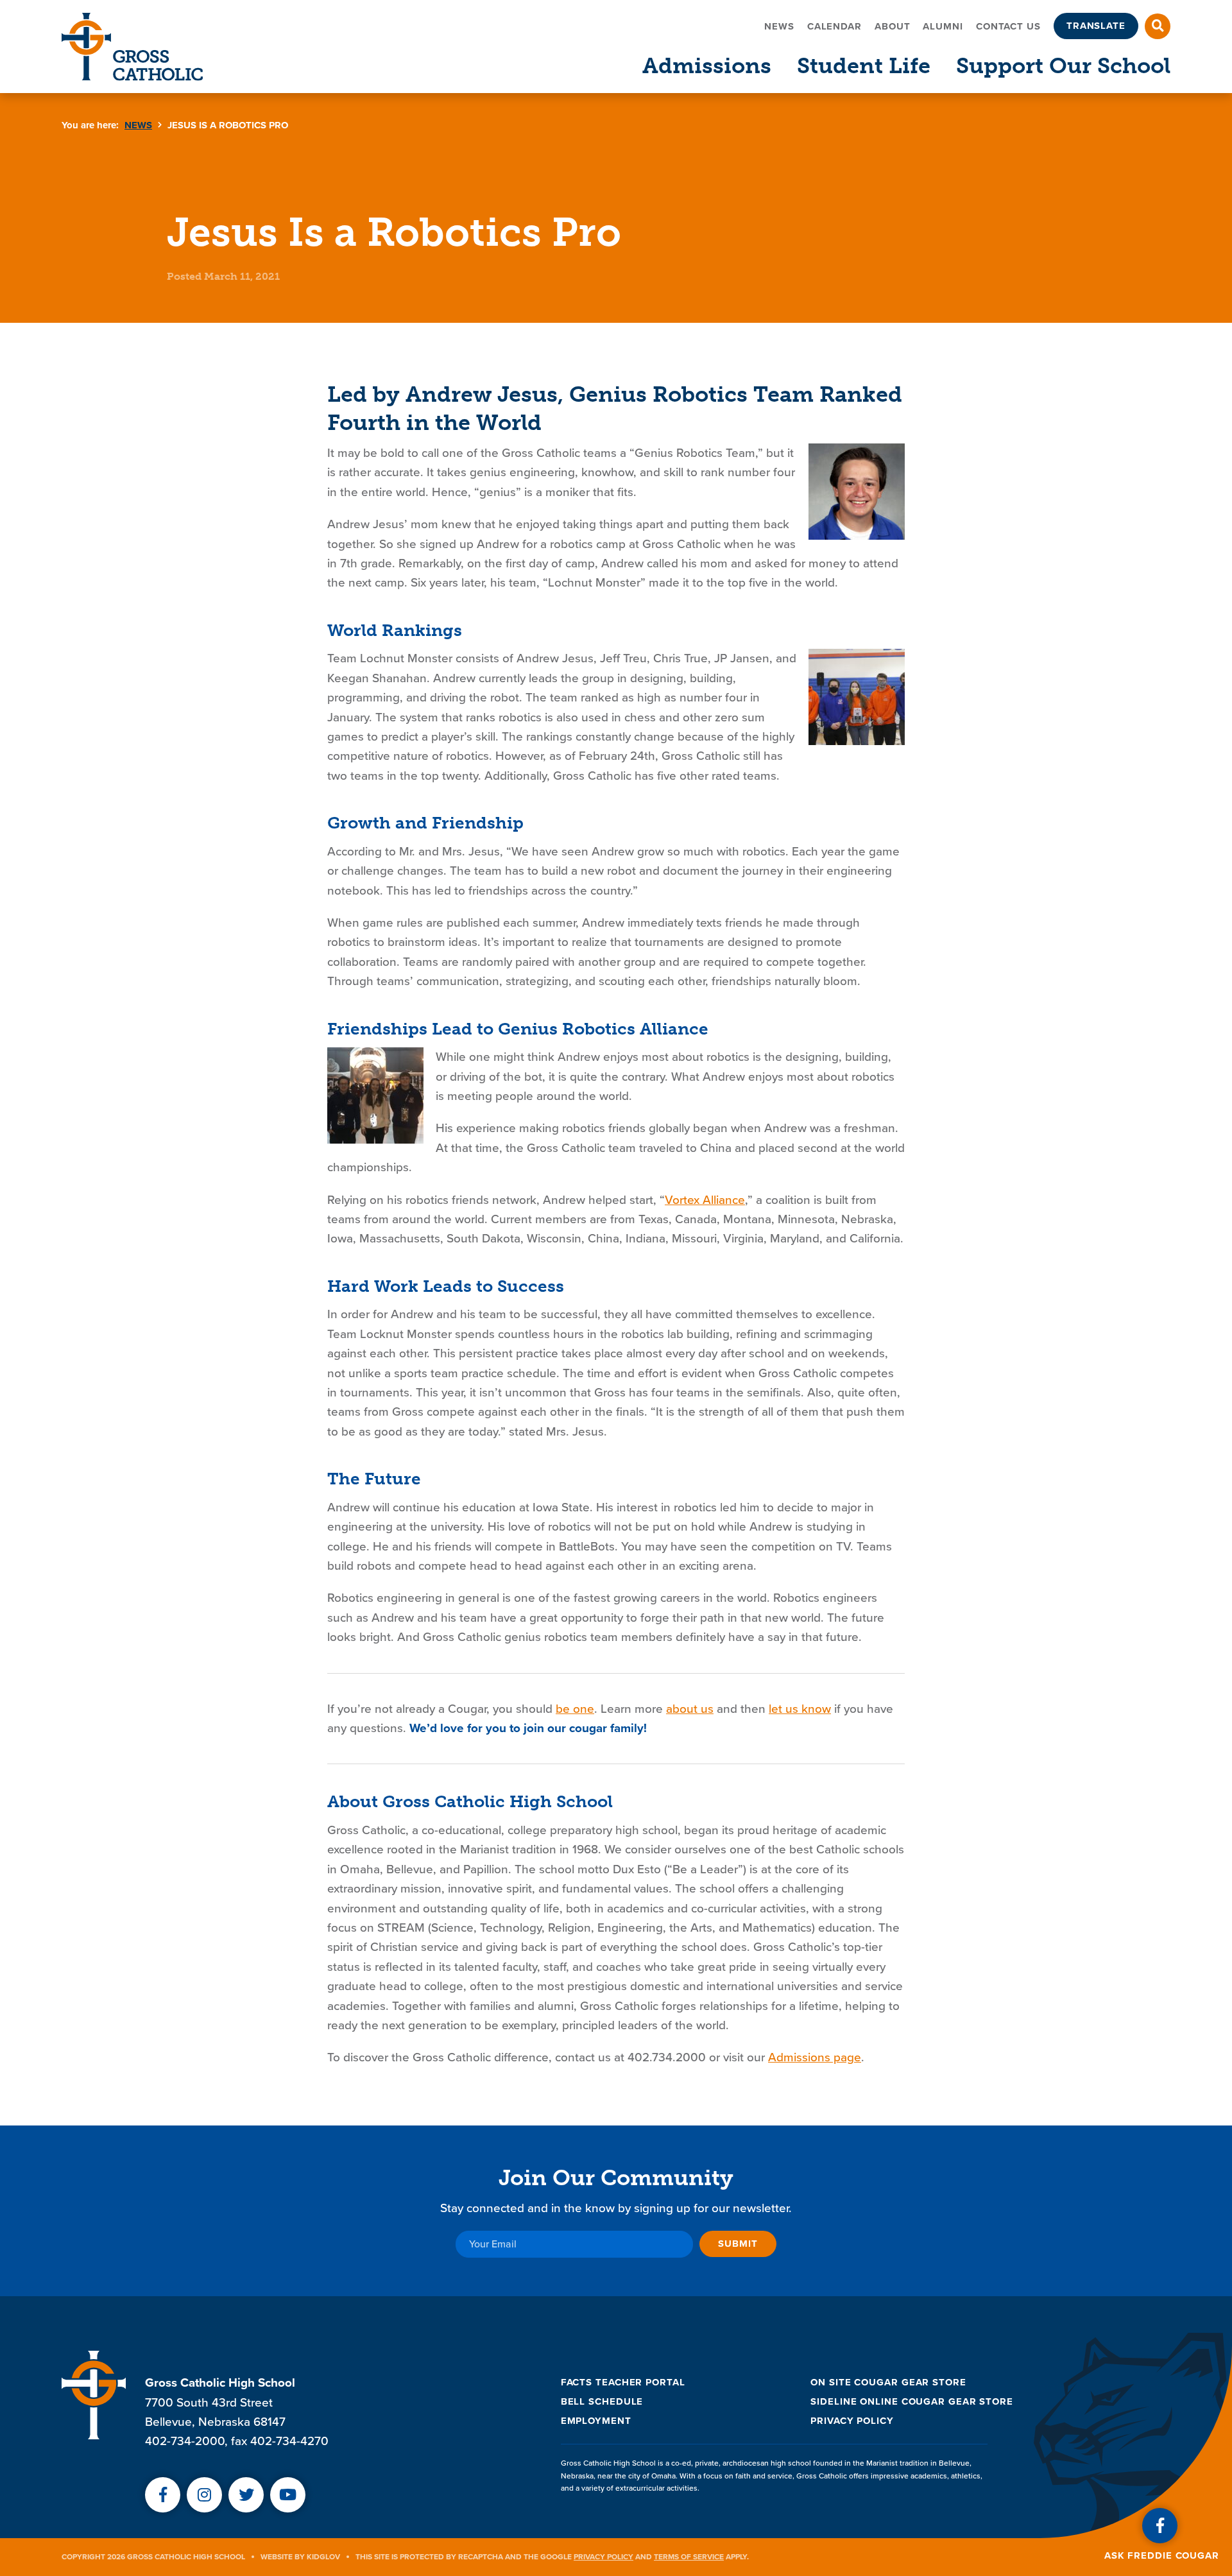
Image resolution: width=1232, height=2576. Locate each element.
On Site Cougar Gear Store (888, 2382)
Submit (738, 2244)
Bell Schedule (602, 2401)
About (893, 26)
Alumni (943, 26)
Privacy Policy (852, 2421)
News (779, 26)
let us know (800, 1709)
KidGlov (323, 2557)
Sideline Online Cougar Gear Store (912, 2401)
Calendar (834, 26)
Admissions (707, 66)
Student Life (864, 66)
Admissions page (815, 2057)
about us (690, 1709)
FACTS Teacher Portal (623, 2382)
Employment (596, 2421)
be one (575, 1709)
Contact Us (1008, 26)
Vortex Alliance (705, 1200)
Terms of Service (689, 2557)
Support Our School (1063, 66)
